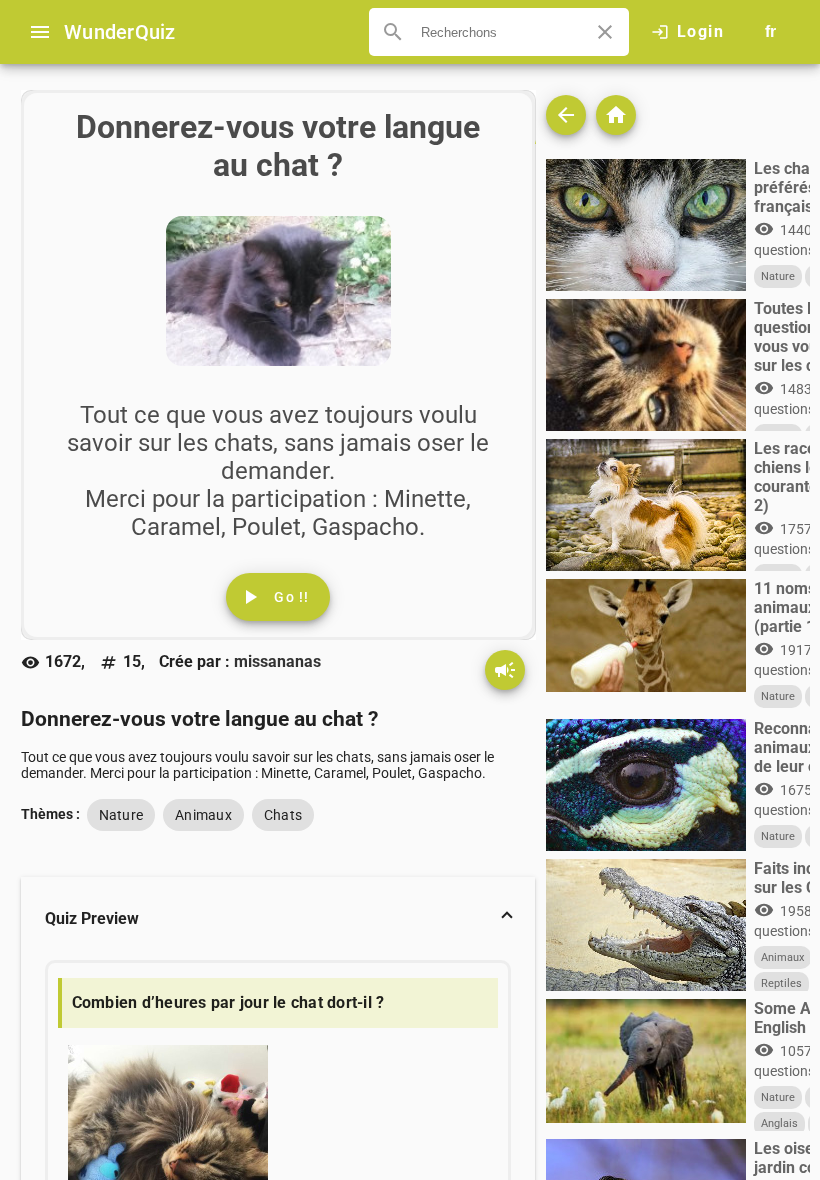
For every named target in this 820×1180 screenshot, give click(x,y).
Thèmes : (50, 814)
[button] (278, 919)
